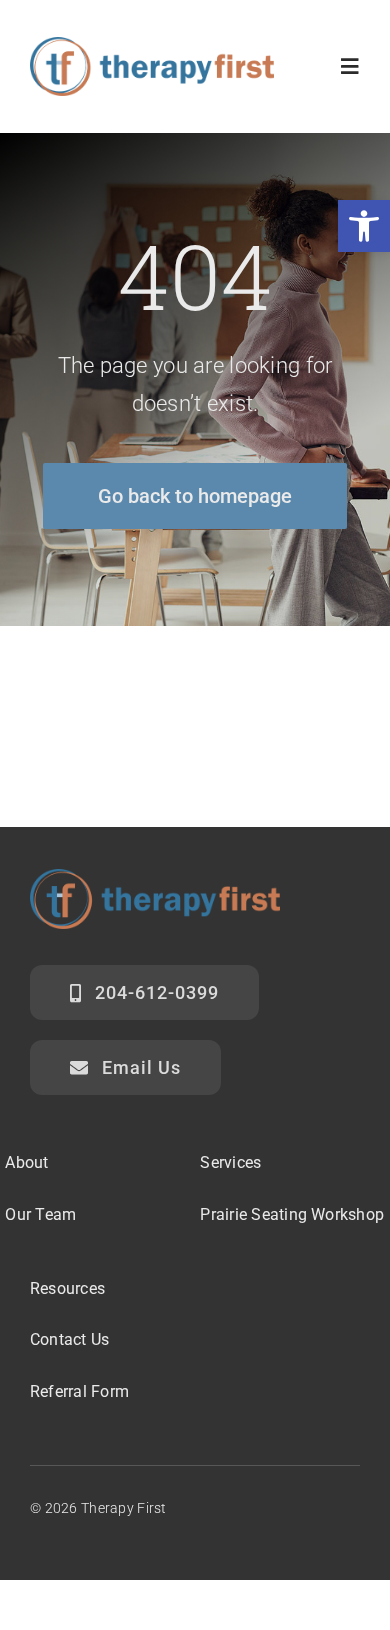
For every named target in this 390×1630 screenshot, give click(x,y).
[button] (364, 226)
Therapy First (124, 1508)
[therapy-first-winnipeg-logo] (152, 46)
